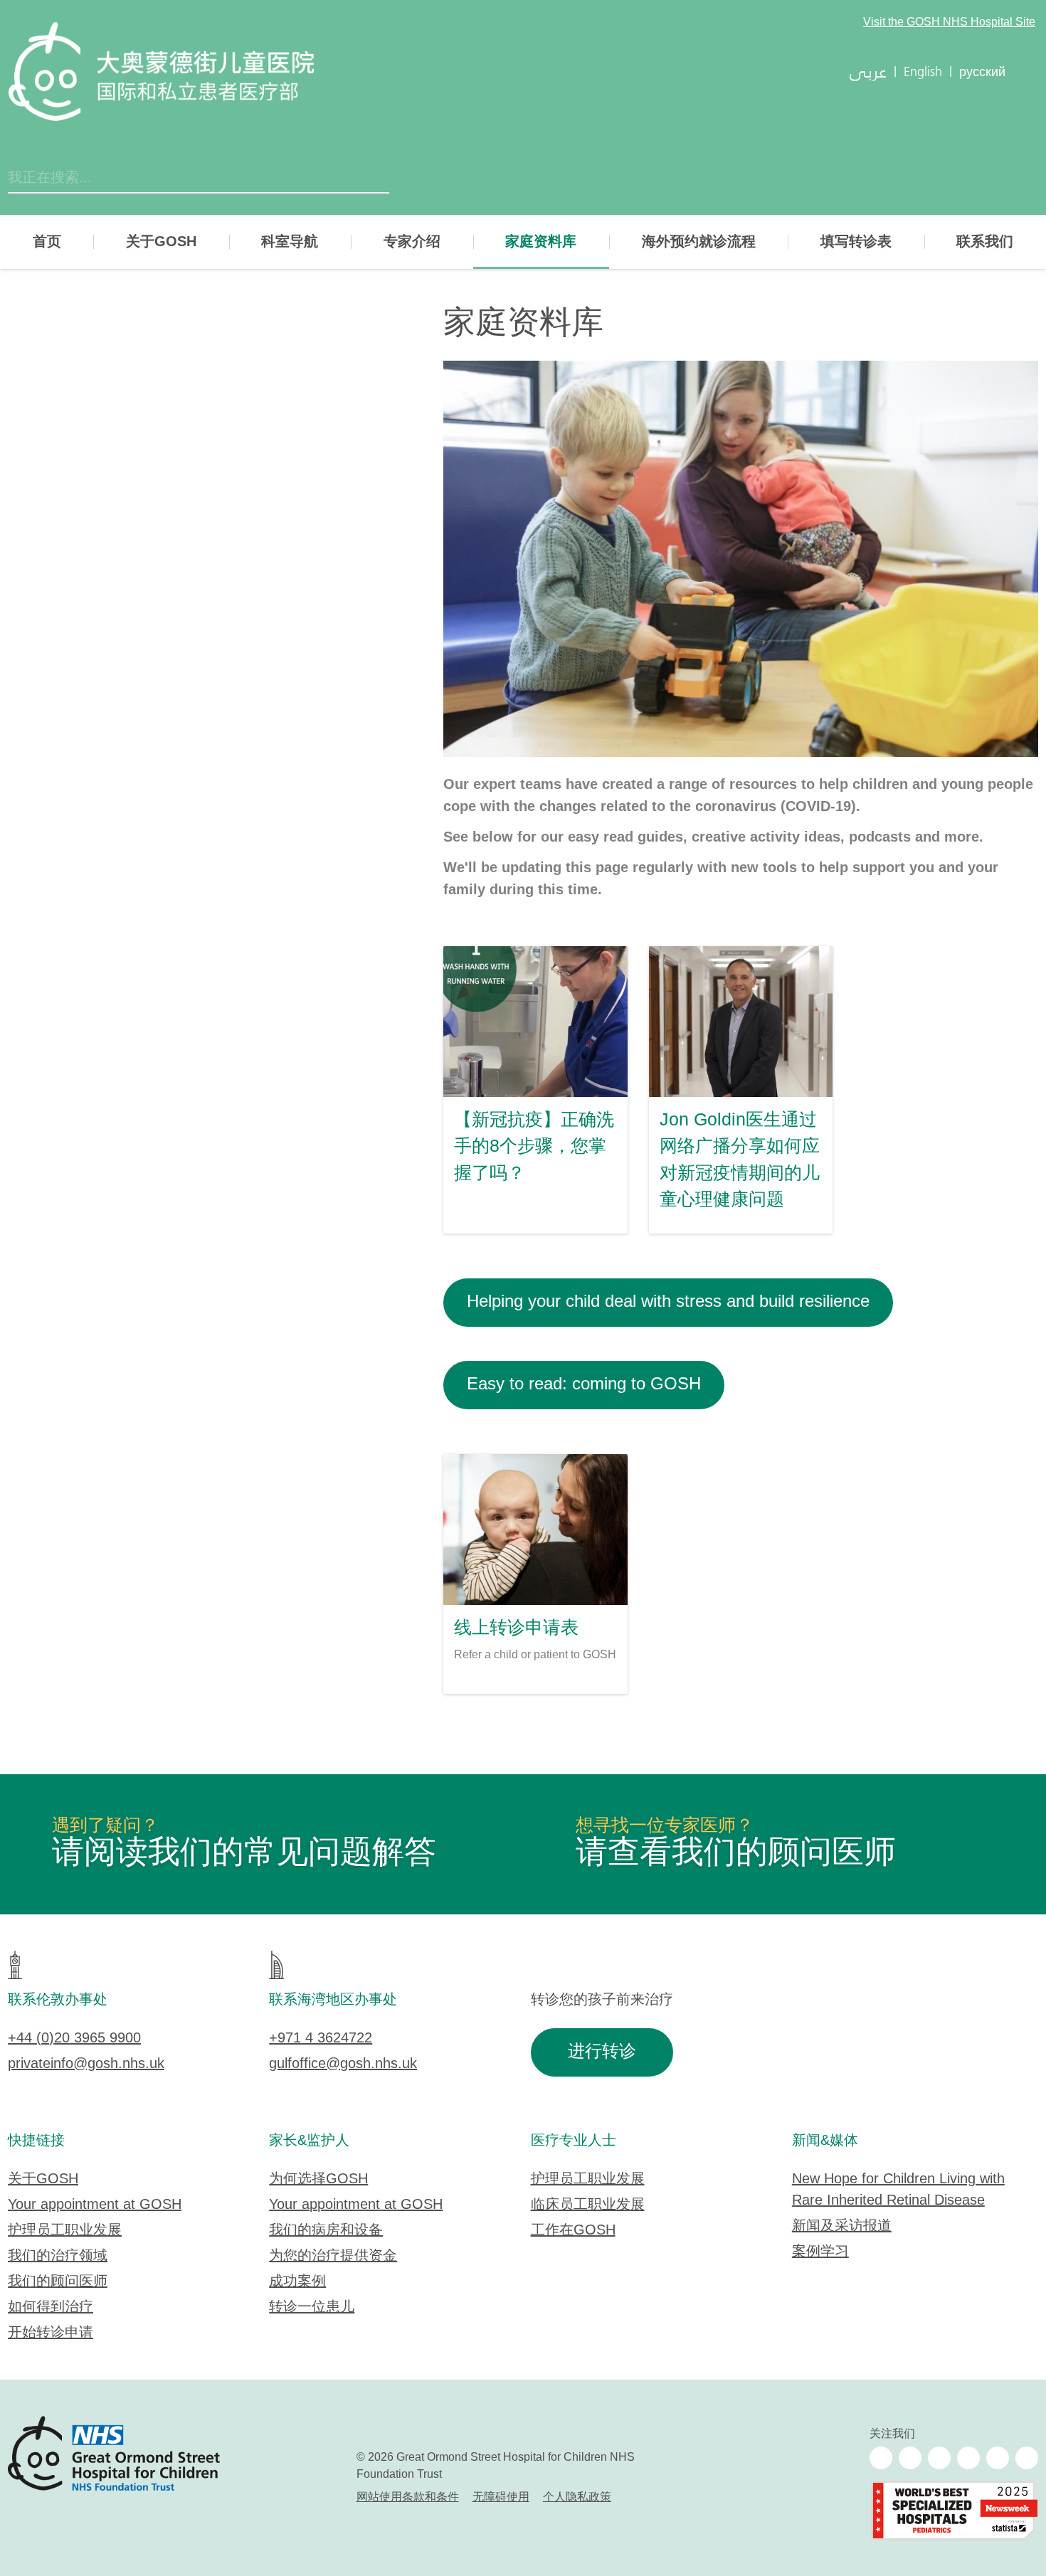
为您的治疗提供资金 (333, 2256)
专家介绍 (412, 242)
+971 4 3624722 (321, 2039)
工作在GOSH (573, 2231)
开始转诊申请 (51, 2333)
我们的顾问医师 (58, 2282)
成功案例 (297, 2282)
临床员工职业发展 (588, 2205)
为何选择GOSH (318, 2179)
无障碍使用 (501, 2497)
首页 (47, 242)
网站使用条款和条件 (408, 2497)
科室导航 (290, 242)
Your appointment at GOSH (95, 2205)
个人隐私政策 (577, 2497)
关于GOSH (161, 242)
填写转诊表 (856, 242)
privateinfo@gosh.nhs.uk (86, 2064)
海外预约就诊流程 (699, 242)
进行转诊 (602, 2052)
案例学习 (820, 2252)
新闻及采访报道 (842, 2226)
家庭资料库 (541, 242)
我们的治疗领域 (58, 2256)
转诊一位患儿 (312, 2307)
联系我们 (985, 242)
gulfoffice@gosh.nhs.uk (343, 2064)
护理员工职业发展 (65, 2231)
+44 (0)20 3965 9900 (74, 2039)
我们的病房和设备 (326, 2231)
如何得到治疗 (51, 2307)
